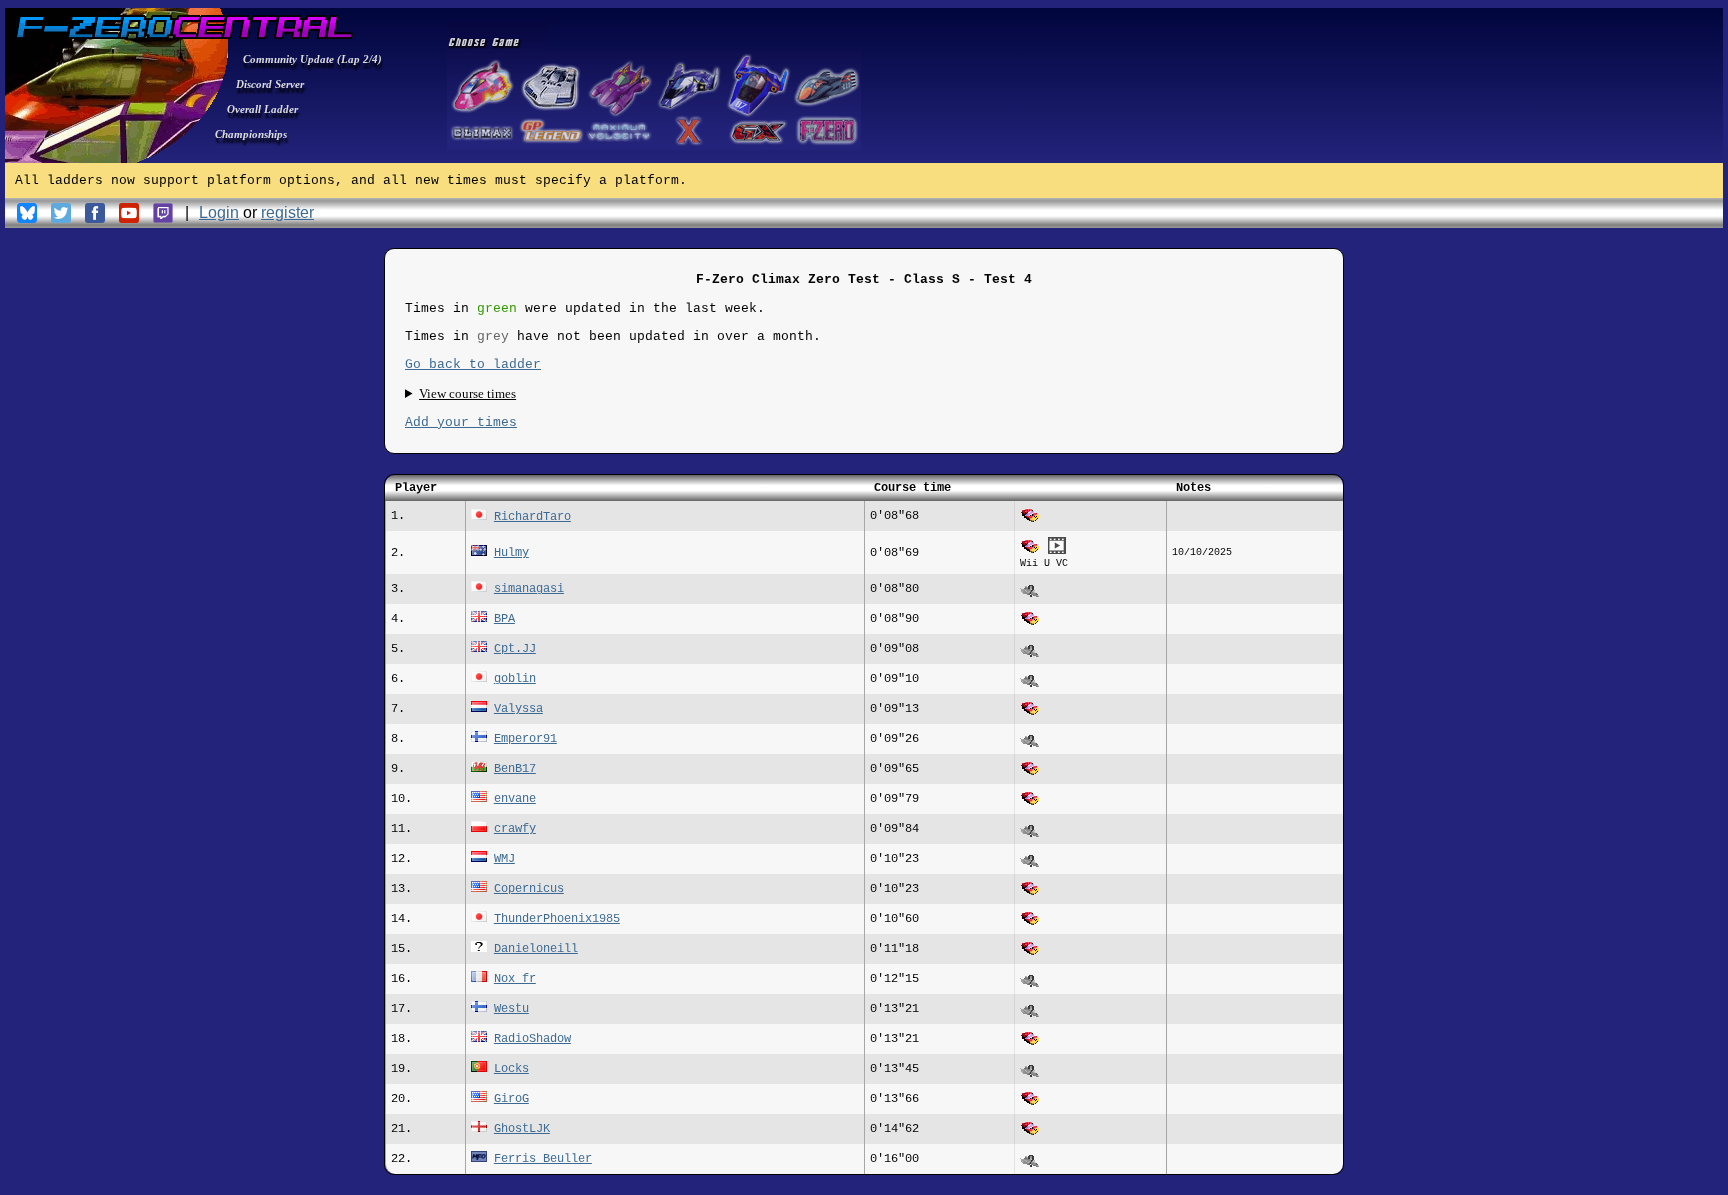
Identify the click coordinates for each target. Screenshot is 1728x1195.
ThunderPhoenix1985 (557, 919)
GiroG (511, 1099)
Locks (511, 1069)
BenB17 (515, 769)
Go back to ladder (473, 364)
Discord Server (270, 84)
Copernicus (529, 889)
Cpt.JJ (515, 649)
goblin (515, 679)
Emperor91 (525, 739)
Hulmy (511, 553)
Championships (251, 134)
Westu (511, 1009)
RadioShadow (532, 1039)
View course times (467, 393)
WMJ (504, 859)
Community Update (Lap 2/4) (312, 59)
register (287, 212)
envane (515, 799)
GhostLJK (522, 1129)
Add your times (461, 422)
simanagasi (529, 589)
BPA (504, 619)
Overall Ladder (262, 109)
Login (219, 212)
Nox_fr (515, 979)
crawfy (515, 829)
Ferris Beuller (543, 1159)
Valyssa (518, 709)
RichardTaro (532, 517)
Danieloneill (536, 949)
